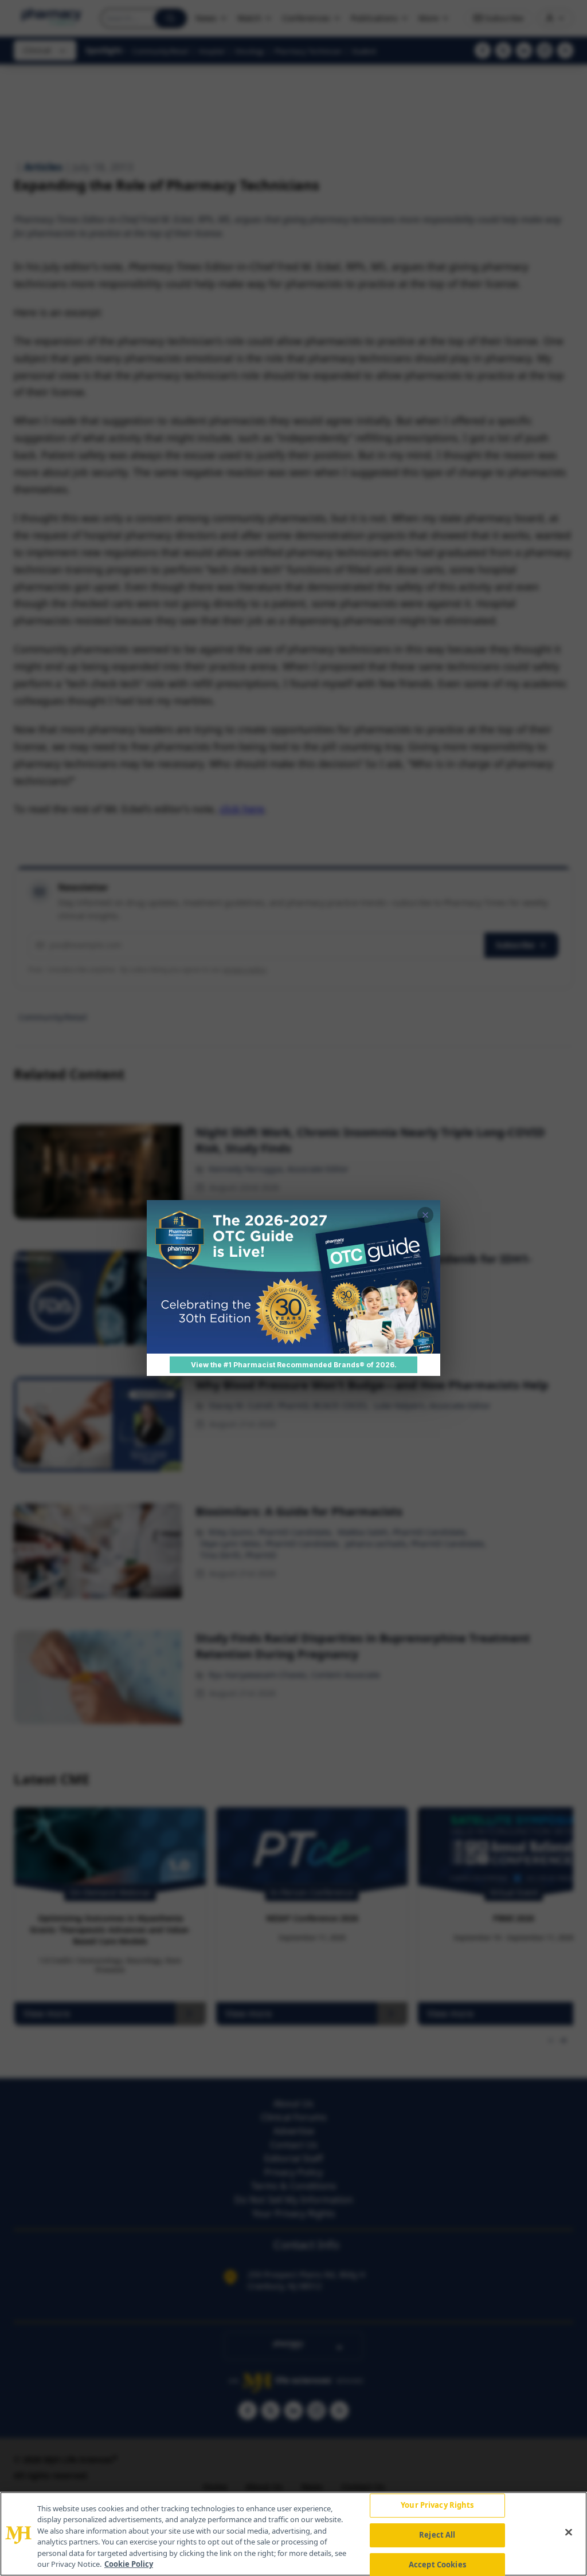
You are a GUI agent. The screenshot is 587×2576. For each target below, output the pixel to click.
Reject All (437, 2535)
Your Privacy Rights (437, 2506)
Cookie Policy (129, 2564)
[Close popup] (425, 1215)
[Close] (569, 2532)
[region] (293, 2534)
